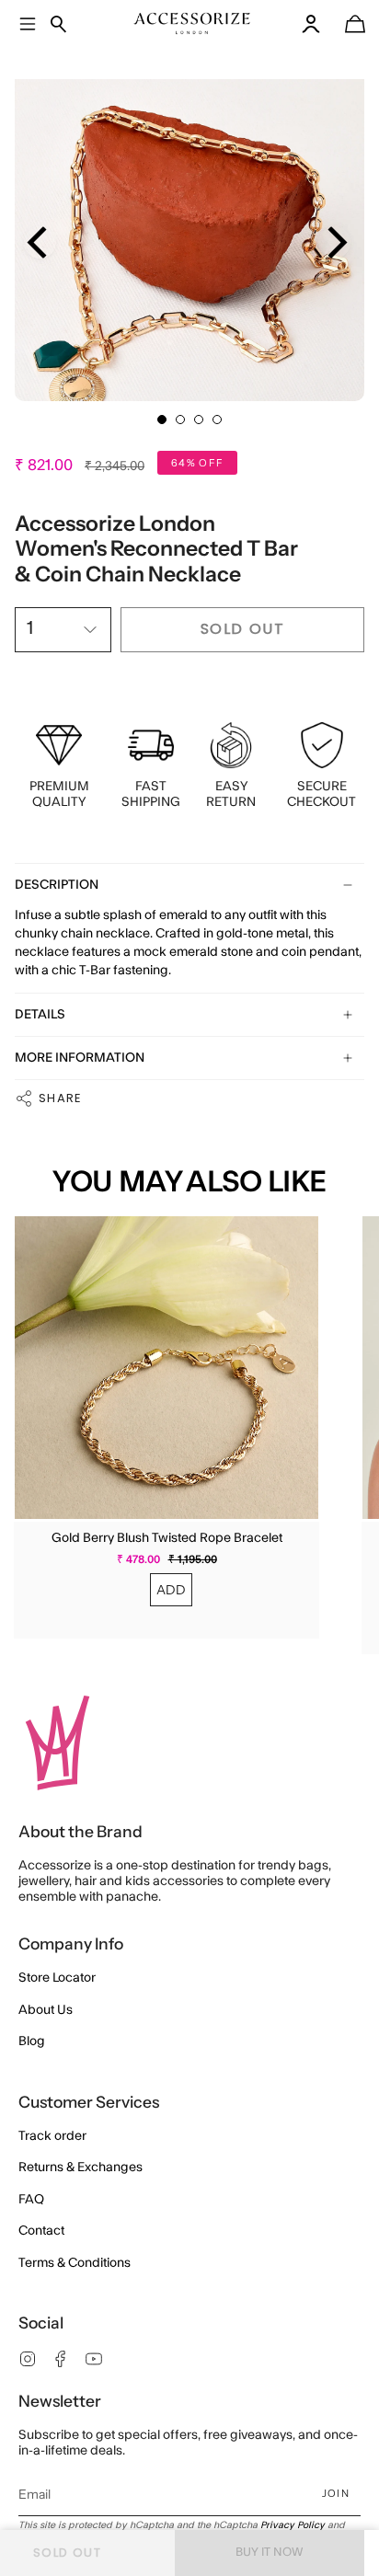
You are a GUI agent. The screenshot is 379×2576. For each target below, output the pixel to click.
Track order (52, 2136)
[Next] (334, 242)
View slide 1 (162, 420)
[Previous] (40, 242)
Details (40, 1015)
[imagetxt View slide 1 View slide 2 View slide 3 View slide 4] (189, 226)
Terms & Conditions (75, 2263)
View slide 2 (180, 420)
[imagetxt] (192, 23)
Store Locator (57, 1978)
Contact (41, 2231)
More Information (80, 1058)
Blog (32, 2041)
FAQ (31, 2200)
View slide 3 (199, 420)
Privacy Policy (293, 2525)
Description (57, 885)
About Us (46, 2010)
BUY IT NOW (270, 2552)
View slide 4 (217, 420)
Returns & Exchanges (80, 2168)
